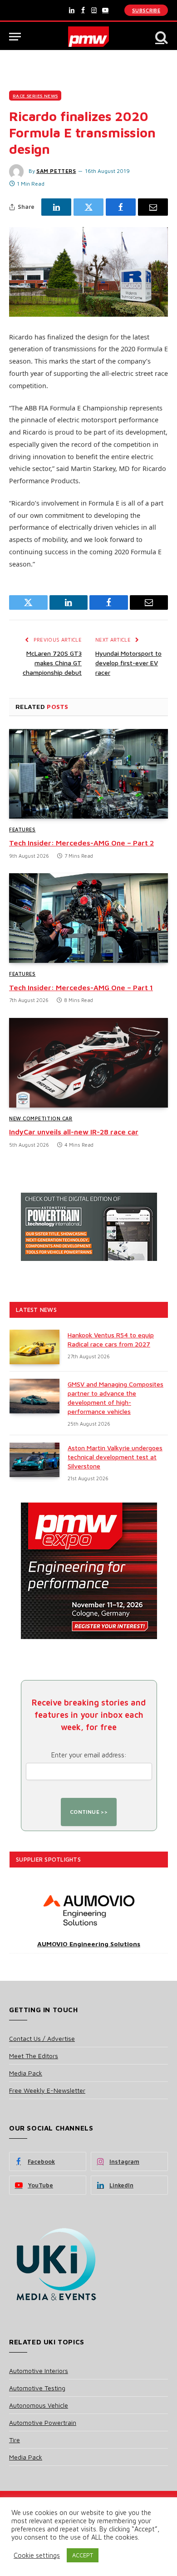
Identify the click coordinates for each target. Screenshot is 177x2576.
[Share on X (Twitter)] (88, 207)
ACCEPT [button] (83, 2555)
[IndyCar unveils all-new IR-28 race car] (88, 1063)
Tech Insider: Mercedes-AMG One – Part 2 (81, 843)
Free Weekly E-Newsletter (47, 2090)
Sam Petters (56, 171)
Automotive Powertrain (43, 2422)
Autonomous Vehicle (39, 2405)
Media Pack (26, 2073)
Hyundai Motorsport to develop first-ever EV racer (128, 663)
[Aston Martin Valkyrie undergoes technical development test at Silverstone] (34, 1460)
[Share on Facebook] (121, 207)
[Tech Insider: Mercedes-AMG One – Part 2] (88, 774)
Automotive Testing (37, 2388)
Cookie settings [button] (37, 2555)
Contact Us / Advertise (42, 2038)
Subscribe (146, 10)
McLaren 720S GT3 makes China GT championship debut (52, 663)
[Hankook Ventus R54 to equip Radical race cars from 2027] (34, 1347)
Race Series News (35, 96)
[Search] (161, 37)
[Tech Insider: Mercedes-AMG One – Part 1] (88, 918)
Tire (15, 2440)
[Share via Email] (153, 207)
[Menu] (15, 37)
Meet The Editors (34, 2056)
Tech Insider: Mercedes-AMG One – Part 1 (81, 987)
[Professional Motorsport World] (89, 37)
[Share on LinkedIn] (56, 207)
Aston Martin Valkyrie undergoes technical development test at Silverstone (115, 1457)
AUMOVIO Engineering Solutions (89, 1944)
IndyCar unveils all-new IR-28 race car (74, 1132)
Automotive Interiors (39, 2371)
